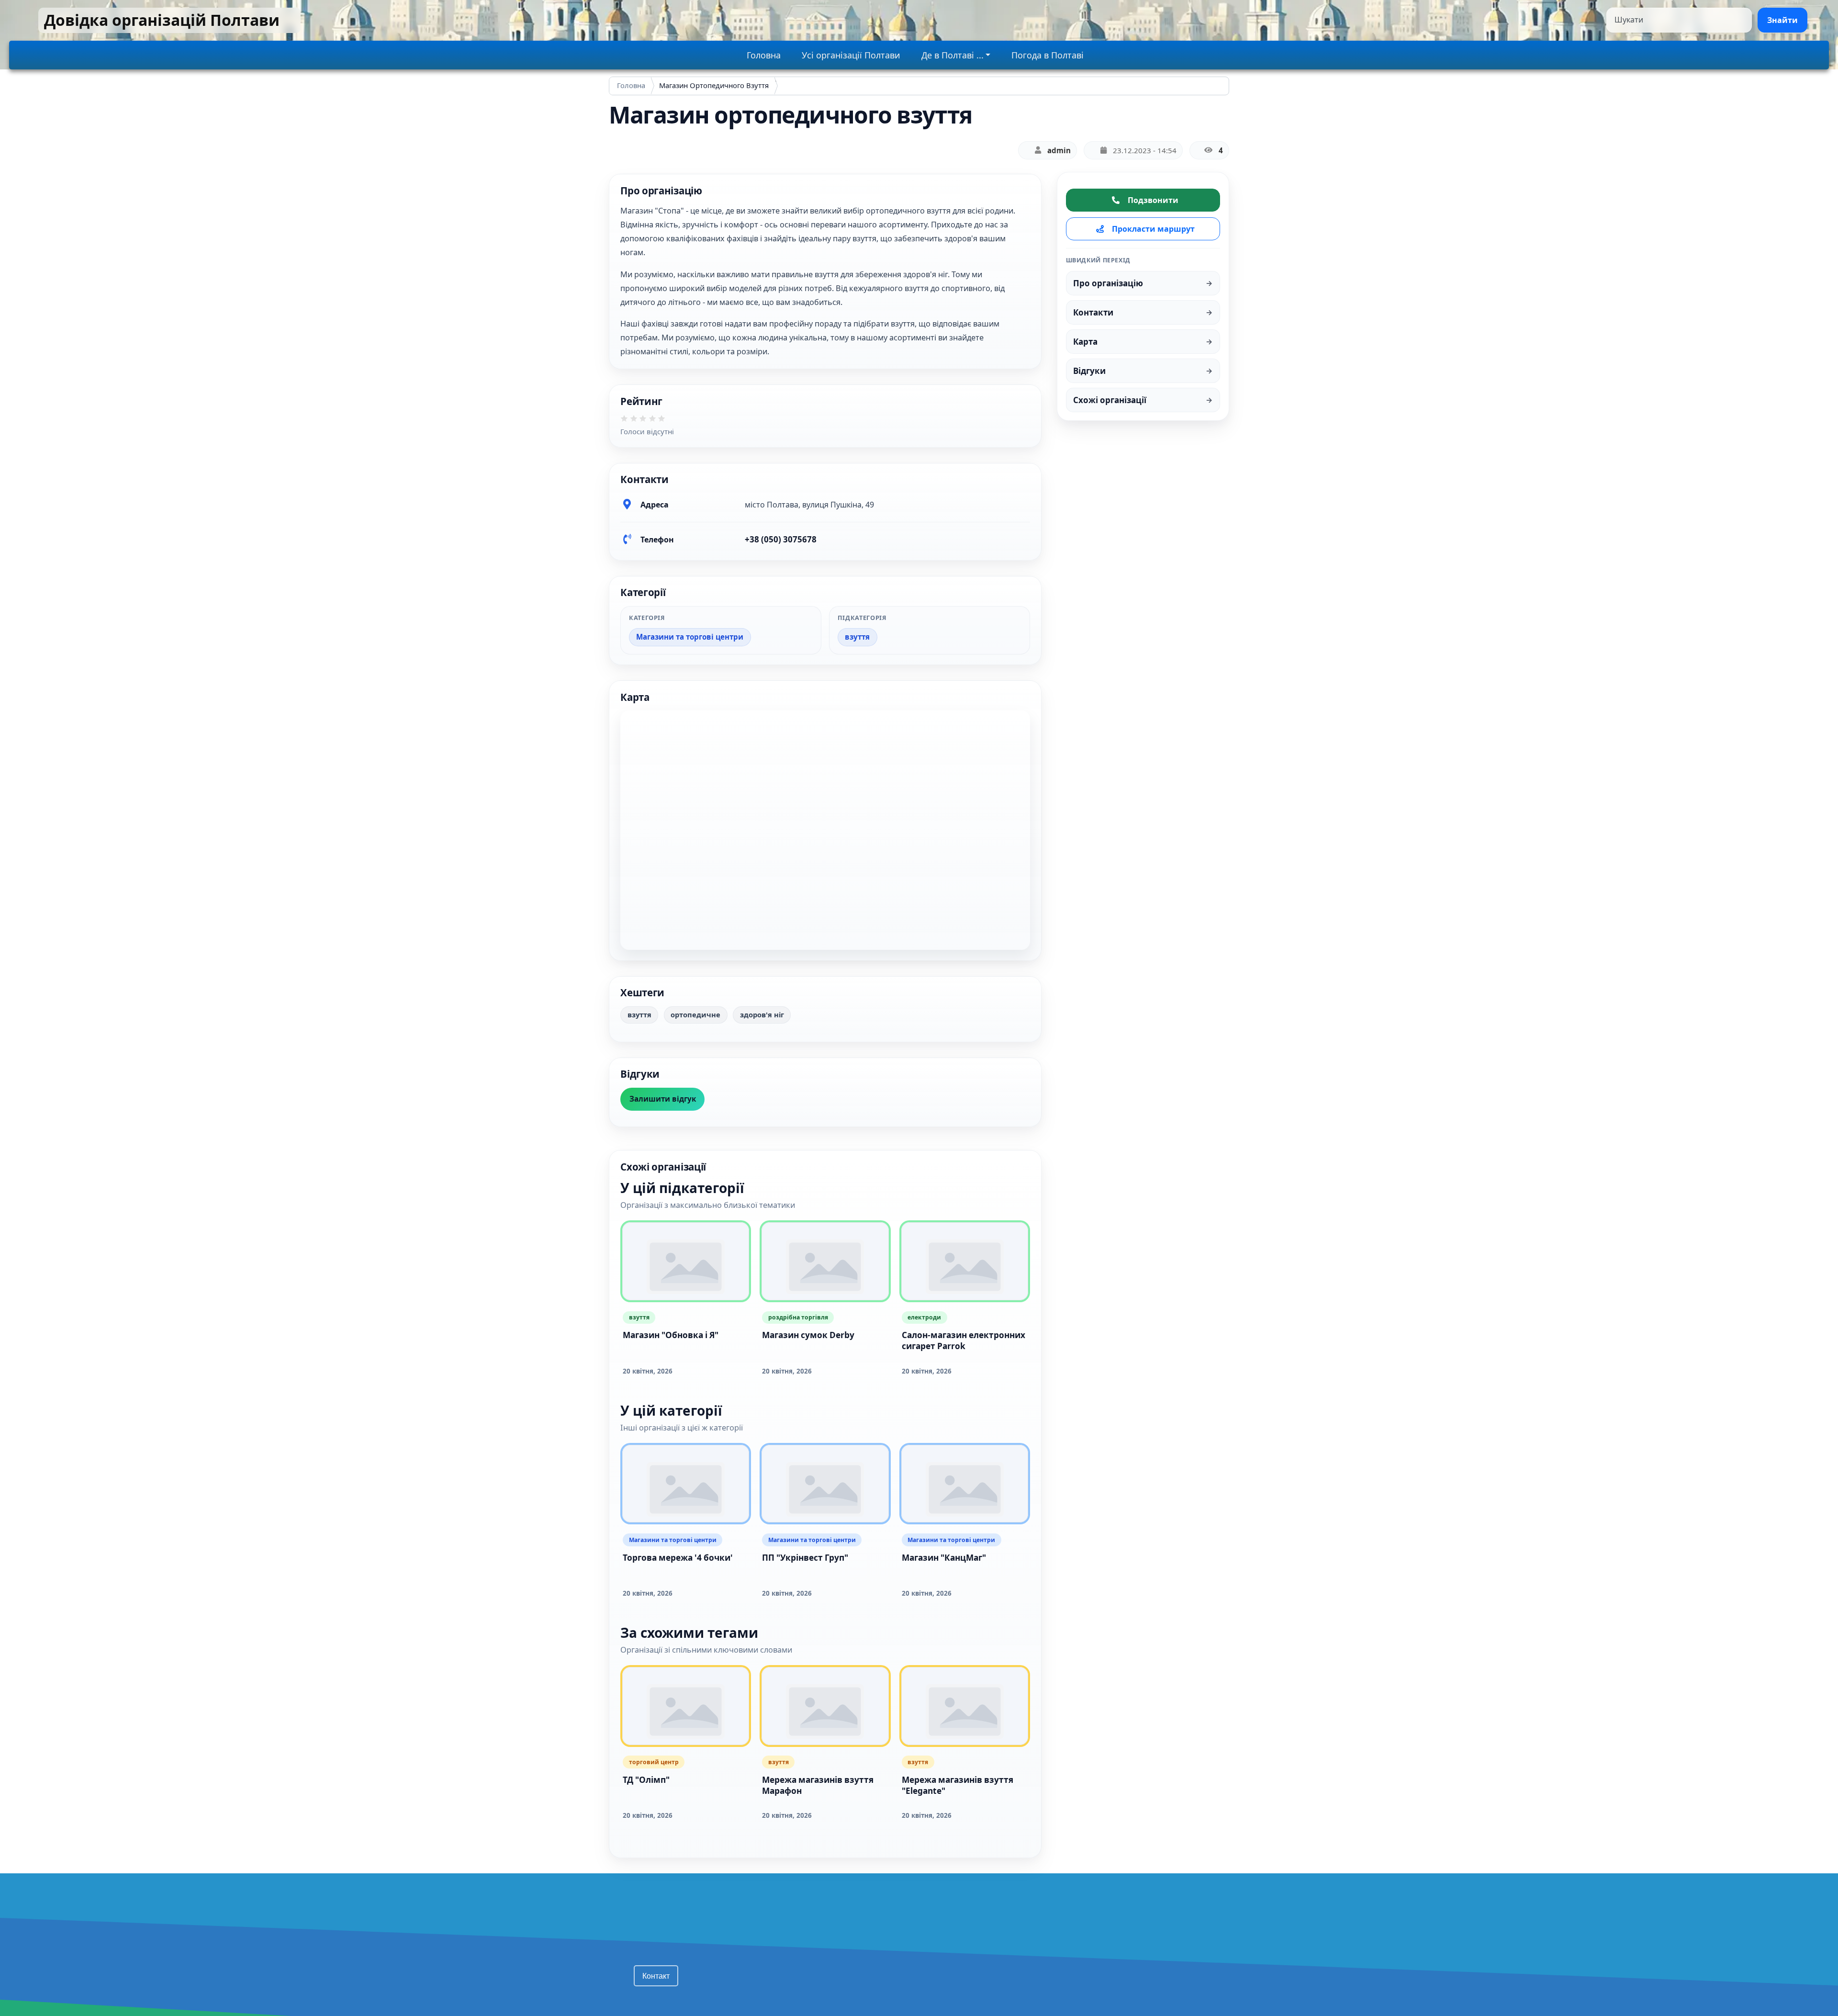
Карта (1085, 342)
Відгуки (1089, 371)
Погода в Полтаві (1048, 55)
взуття (857, 637)
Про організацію (1108, 283)
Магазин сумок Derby (808, 1335)
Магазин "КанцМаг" (944, 1558)
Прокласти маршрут (1153, 229)
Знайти (1782, 20)
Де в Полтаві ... (953, 55)
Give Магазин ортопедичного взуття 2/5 (637, 422)
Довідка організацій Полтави (162, 20)
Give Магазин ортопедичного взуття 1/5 (628, 422)
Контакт (656, 1976)
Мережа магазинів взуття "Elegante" (958, 1785)
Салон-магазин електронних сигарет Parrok (964, 1340)
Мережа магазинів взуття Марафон (818, 1785)
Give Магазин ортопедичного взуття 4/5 (656, 422)
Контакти (1093, 312)
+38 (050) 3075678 (781, 539)
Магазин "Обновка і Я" (671, 1335)
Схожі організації (1110, 400)
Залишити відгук (663, 1099)
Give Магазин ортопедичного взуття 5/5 (665, 422)
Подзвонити (1153, 200)
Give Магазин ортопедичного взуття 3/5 (646, 422)
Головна (764, 55)
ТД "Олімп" (646, 1780)
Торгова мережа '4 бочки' (678, 1558)
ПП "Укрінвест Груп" (805, 1558)
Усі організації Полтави (851, 55)
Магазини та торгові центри (690, 637)
